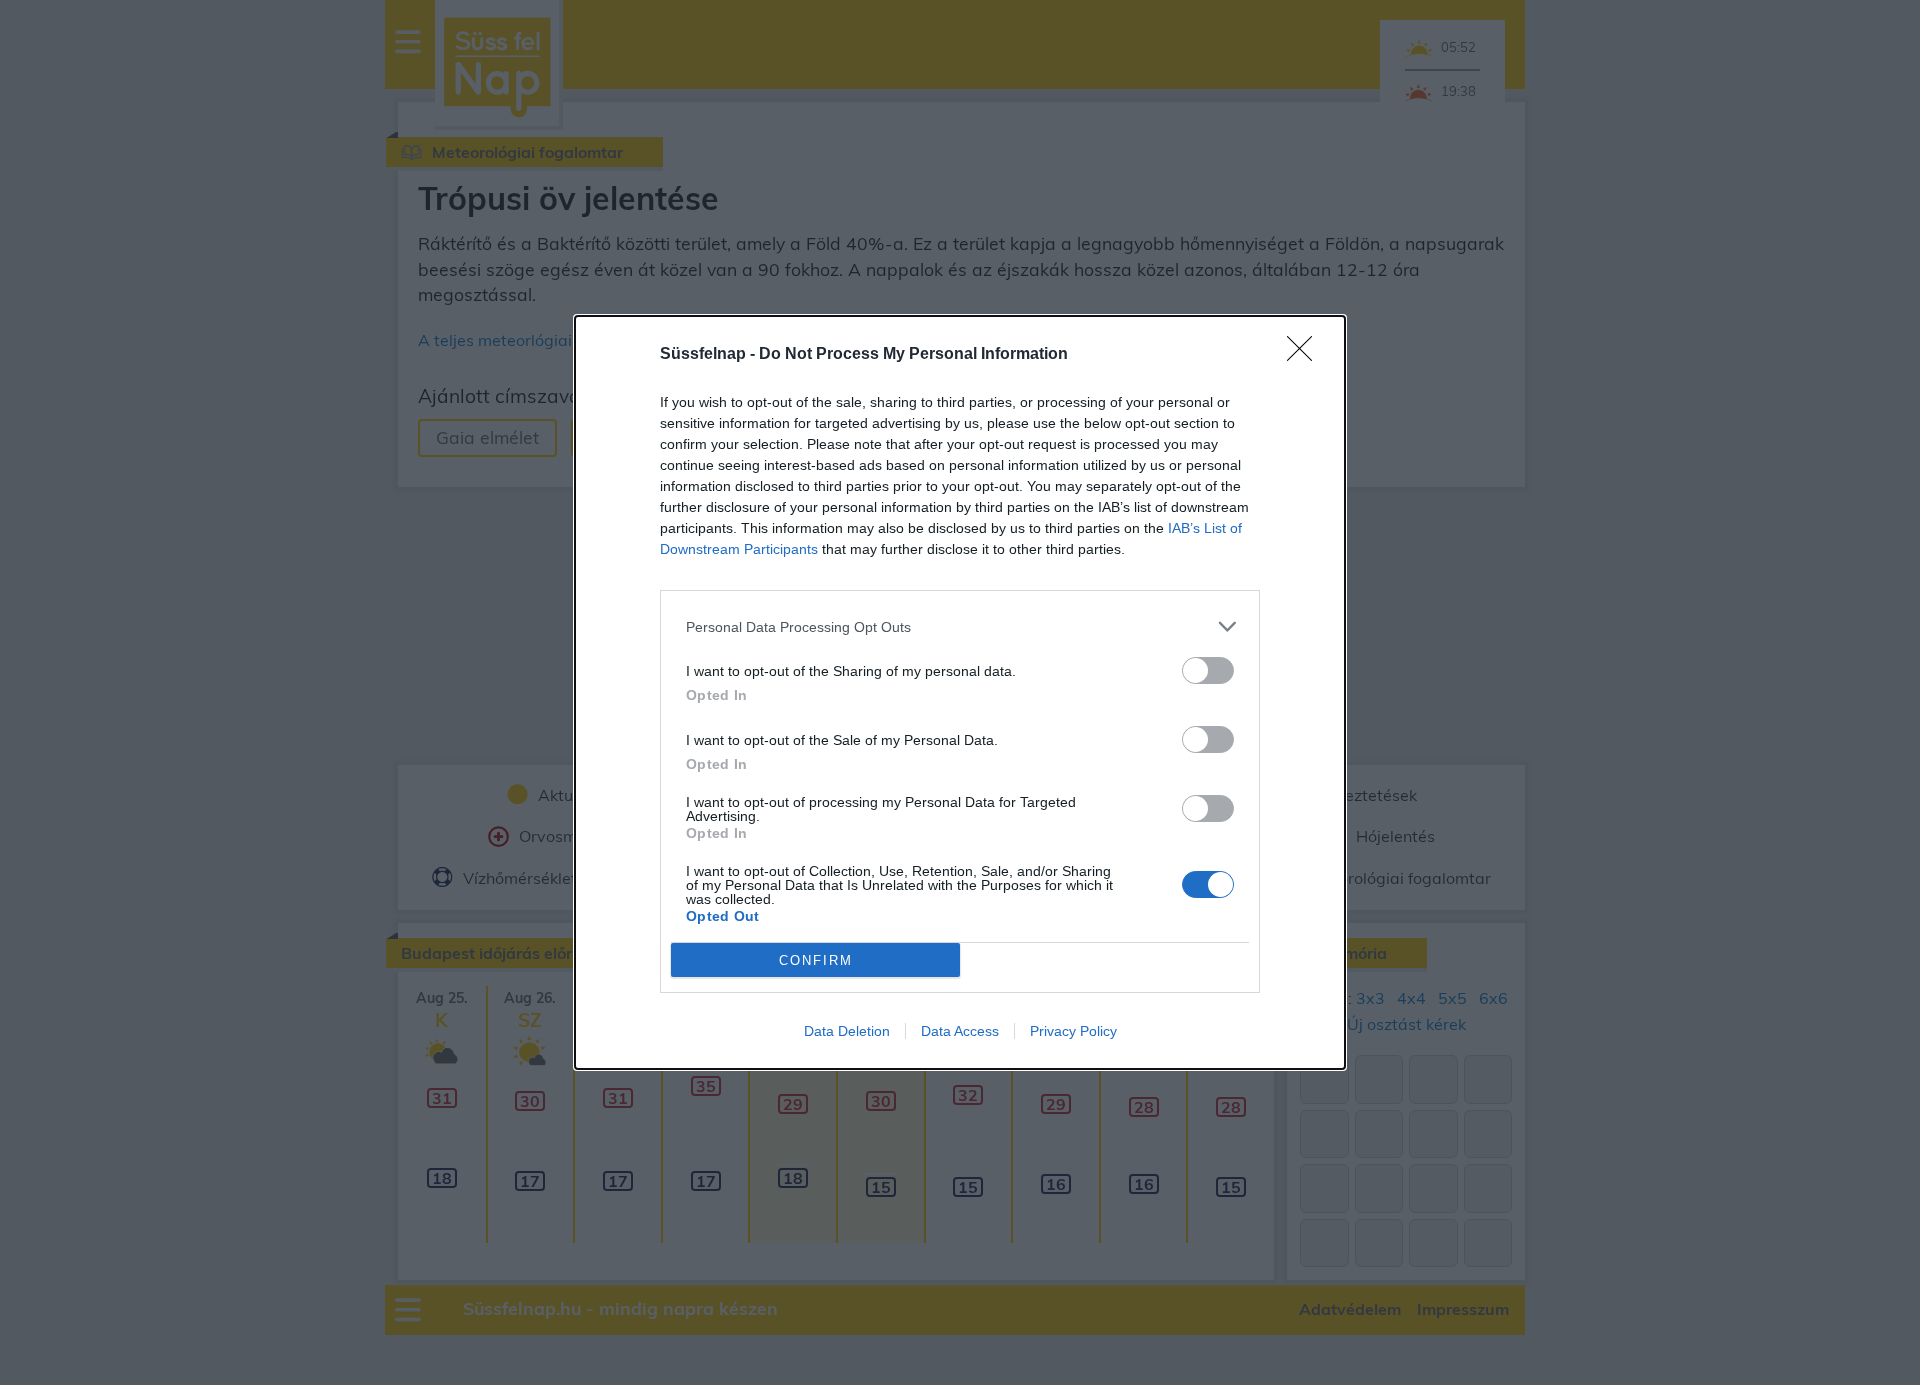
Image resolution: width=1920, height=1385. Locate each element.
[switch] (1208, 670)
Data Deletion (847, 1031)
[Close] (1306, 355)
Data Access (960, 1031)
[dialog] (960, 692)
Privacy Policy (1073, 1031)
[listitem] (960, 626)
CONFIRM (816, 960)
